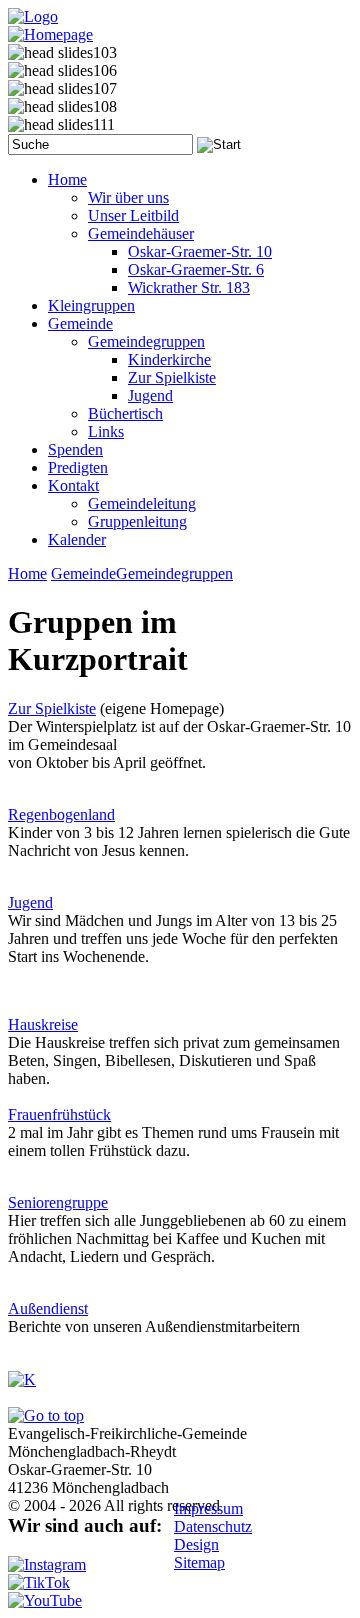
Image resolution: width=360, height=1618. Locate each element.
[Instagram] (47, 1564)
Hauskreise (43, 1024)
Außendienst (48, 1308)
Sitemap (199, 1562)
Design (196, 1544)
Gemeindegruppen (174, 573)
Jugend (30, 902)
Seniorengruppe (58, 1202)
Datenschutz (213, 1526)
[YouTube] (45, 1600)
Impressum (208, 1508)
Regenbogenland (61, 814)
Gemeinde (83, 573)
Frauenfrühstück (59, 1114)
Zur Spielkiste (52, 708)
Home (27, 573)
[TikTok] (39, 1582)
